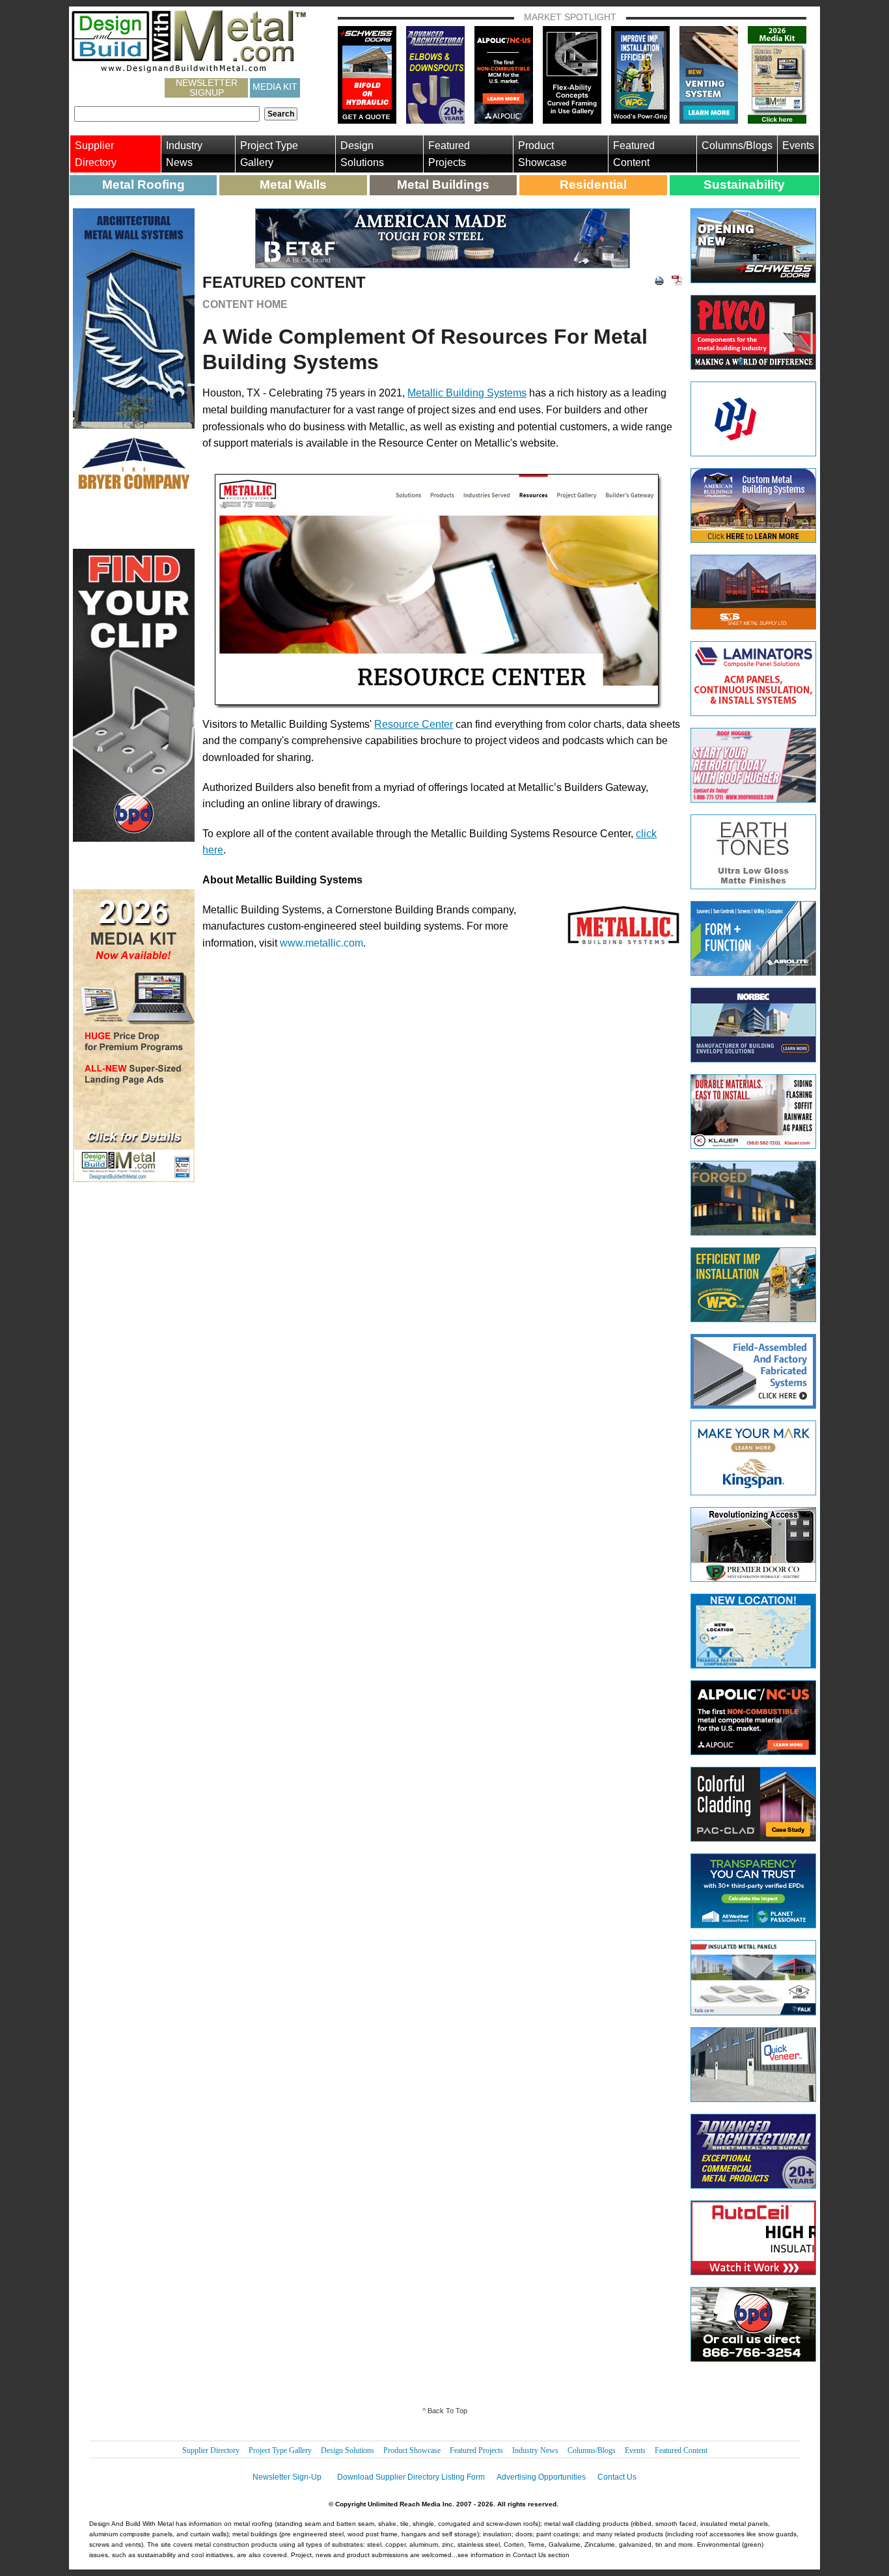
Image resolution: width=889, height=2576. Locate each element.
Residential (593, 185)
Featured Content (634, 154)
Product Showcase (542, 154)
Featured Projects (449, 154)
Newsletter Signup (207, 88)
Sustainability (744, 185)
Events (798, 145)
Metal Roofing (144, 185)
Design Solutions (362, 154)
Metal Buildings (443, 185)
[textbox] (167, 114)
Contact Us (617, 2477)
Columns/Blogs (737, 145)
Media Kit (275, 87)
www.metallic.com (321, 943)
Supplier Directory (96, 154)
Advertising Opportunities (541, 2477)
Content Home (245, 304)
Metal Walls (293, 185)
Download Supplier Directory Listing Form (411, 2477)
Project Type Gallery (269, 154)
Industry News (184, 154)
